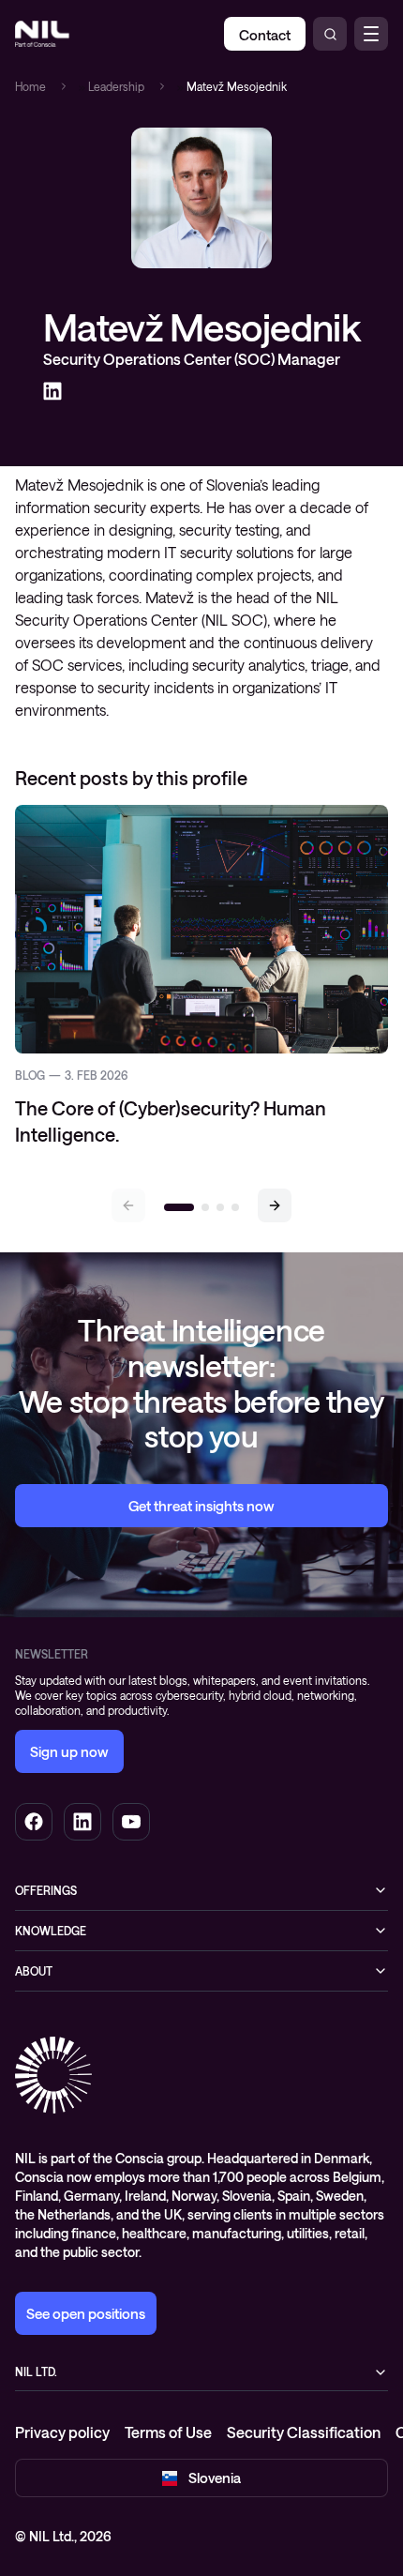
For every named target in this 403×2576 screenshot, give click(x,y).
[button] (275, 1205)
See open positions (86, 2313)
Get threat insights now (201, 1506)
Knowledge (51, 1931)
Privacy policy (62, 2432)
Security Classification (304, 2432)
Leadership (116, 86)
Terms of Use (168, 2432)
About (34, 1971)
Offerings (46, 1890)
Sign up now (69, 1751)
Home (30, 86)
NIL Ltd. (36, 2371)
